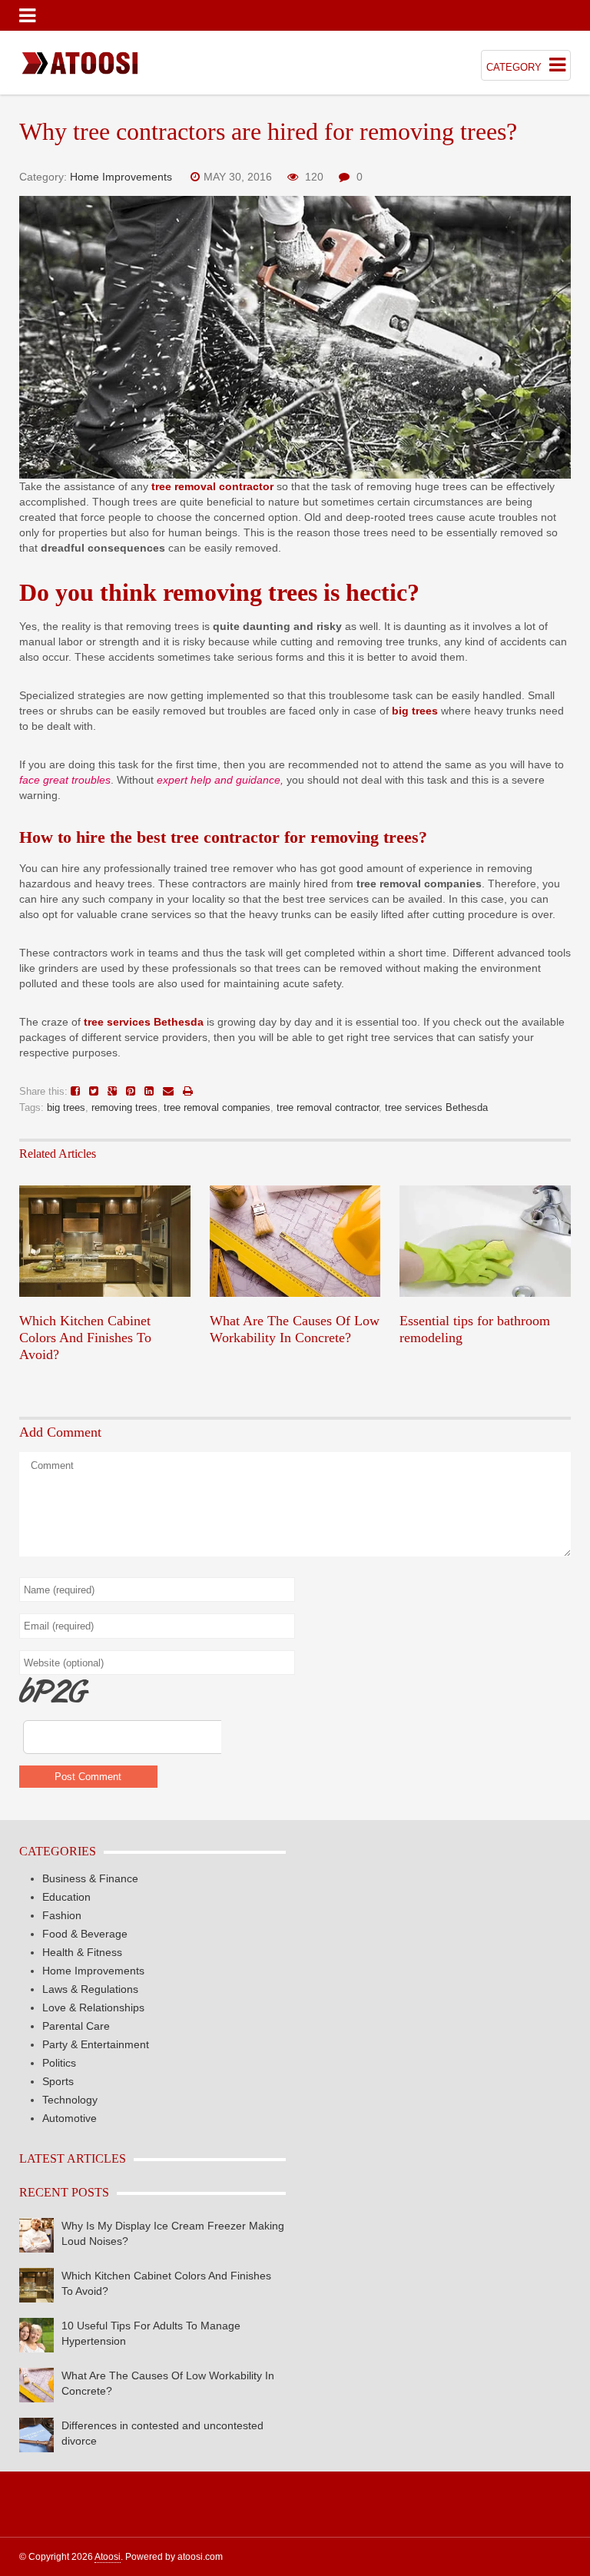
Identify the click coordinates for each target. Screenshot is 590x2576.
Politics (59, 2063)
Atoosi (108, 2557)
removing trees (124, 1107)
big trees (66, 1107)
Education (66, 1897)
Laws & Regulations (90, 1989)
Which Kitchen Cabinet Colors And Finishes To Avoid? (85, 1338)
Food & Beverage (85, 1934)
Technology (70, 2100)
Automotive (70, 2118)
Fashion (62, 1915)
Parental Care (76, 2026)
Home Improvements (121, 177)
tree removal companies (217, 1107)
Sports (58, 2081)
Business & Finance (90, 1878)
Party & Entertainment (96, 2044)
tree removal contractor (328, 1107)
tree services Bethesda (436, 1107)
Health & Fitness (82, 1952)
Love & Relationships (93, 2007)
